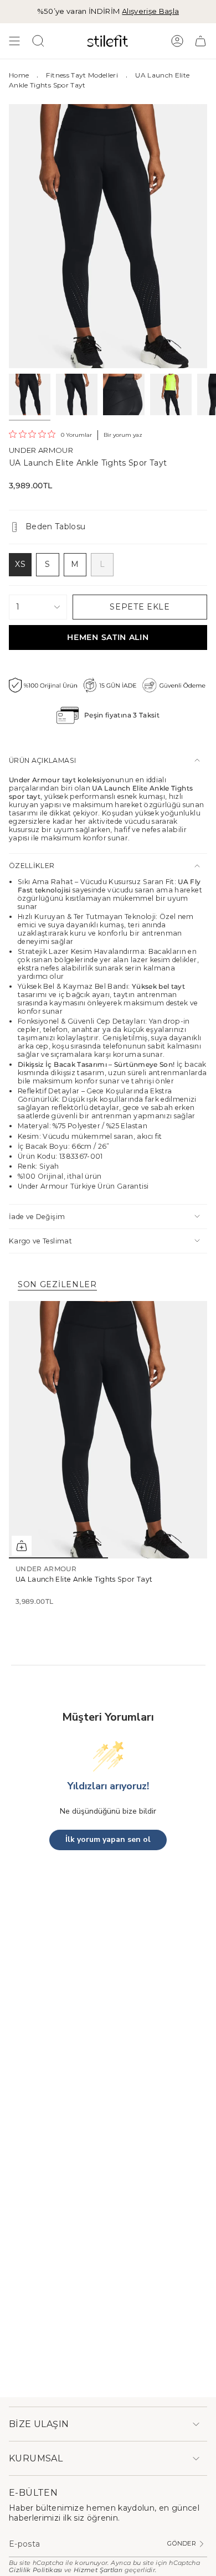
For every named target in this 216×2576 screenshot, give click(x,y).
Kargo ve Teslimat (40, 1241)
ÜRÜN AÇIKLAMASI (42, 760)
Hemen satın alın (108, 637)
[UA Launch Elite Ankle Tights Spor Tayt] (108, 1430)
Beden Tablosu (56, 526)
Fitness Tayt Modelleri (82, 75)
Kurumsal (36, 2458)
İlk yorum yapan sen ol (108, 1839)
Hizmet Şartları (98, 2570)
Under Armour (41, 450)
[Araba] (200, 41)
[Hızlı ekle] (22, 1546)
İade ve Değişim (37, 1217)
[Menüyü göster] (14, 41)
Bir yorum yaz (123, 435)
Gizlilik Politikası (36, 2570)
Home (19, 75)
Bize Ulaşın (39, 2424)
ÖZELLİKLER (32, 866)
